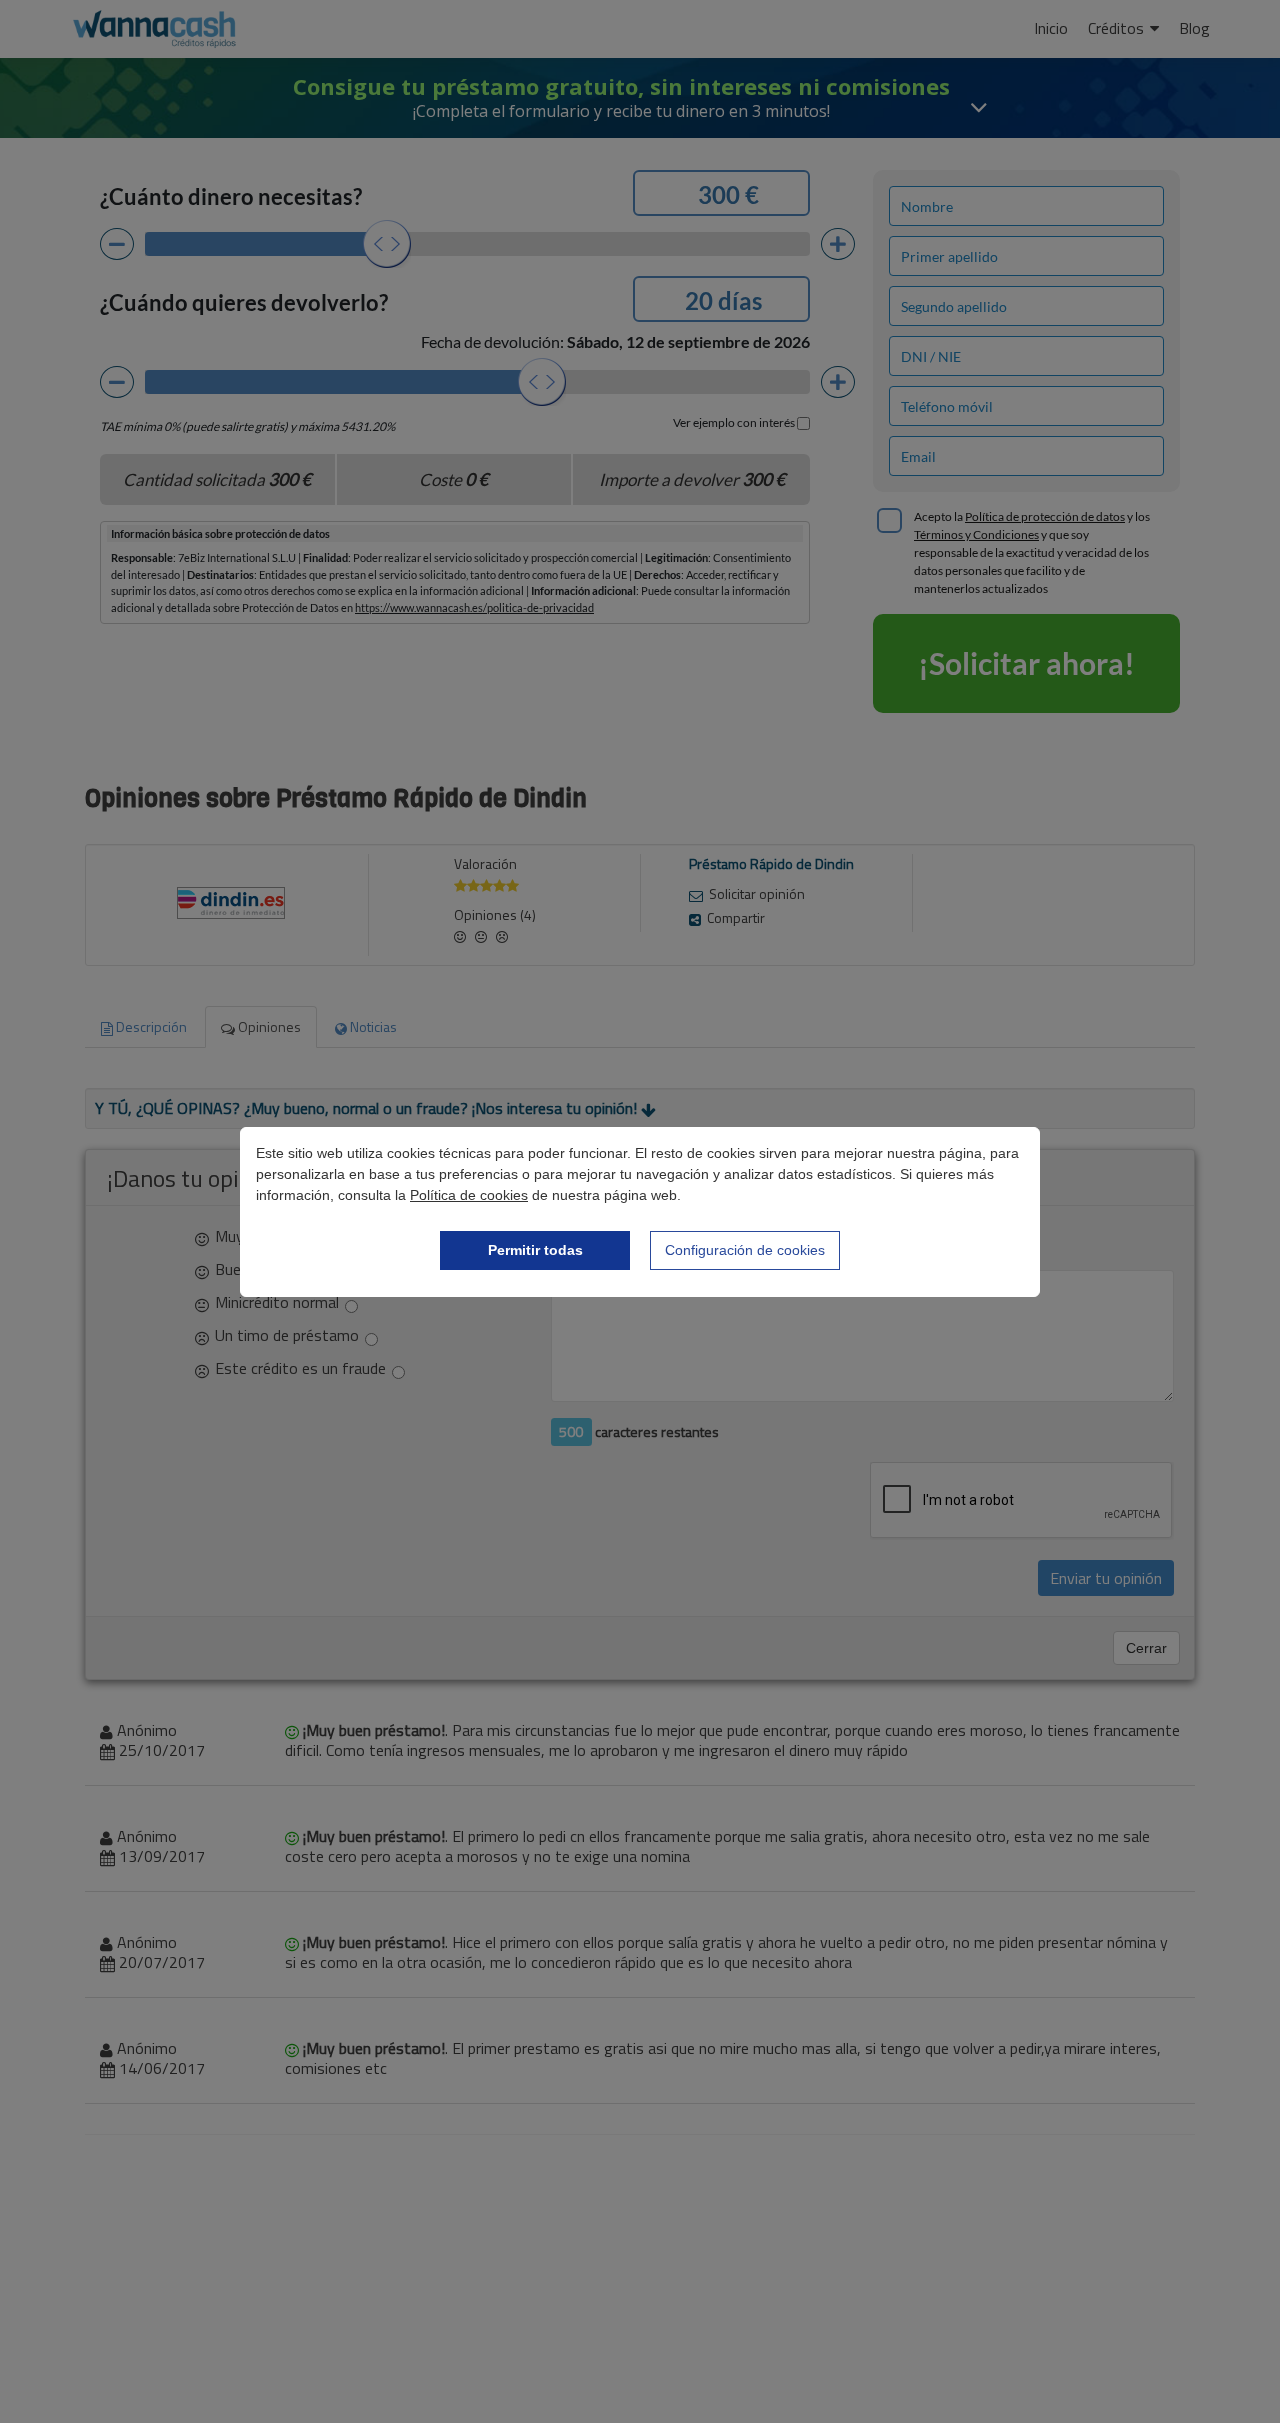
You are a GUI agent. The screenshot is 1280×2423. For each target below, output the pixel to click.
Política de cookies (469, 1195)
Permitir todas (535, 1250)
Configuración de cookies (745, 1250)
